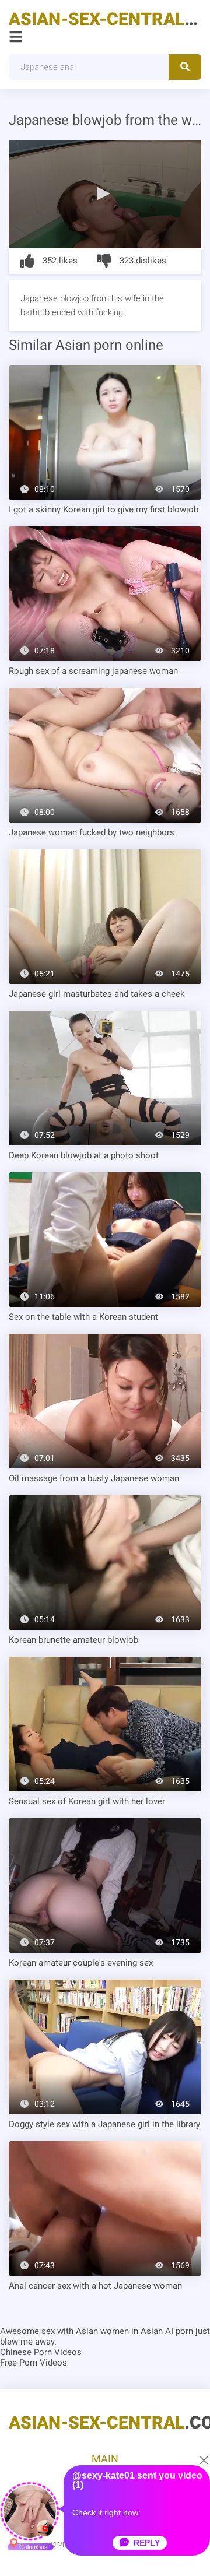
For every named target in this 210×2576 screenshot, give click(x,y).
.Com (105, 19)
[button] (105, 193)
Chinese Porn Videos (41, 2352)
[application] (105, 194)
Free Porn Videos (34, 2363)
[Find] (185, 67)
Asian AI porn (167, 2331)
